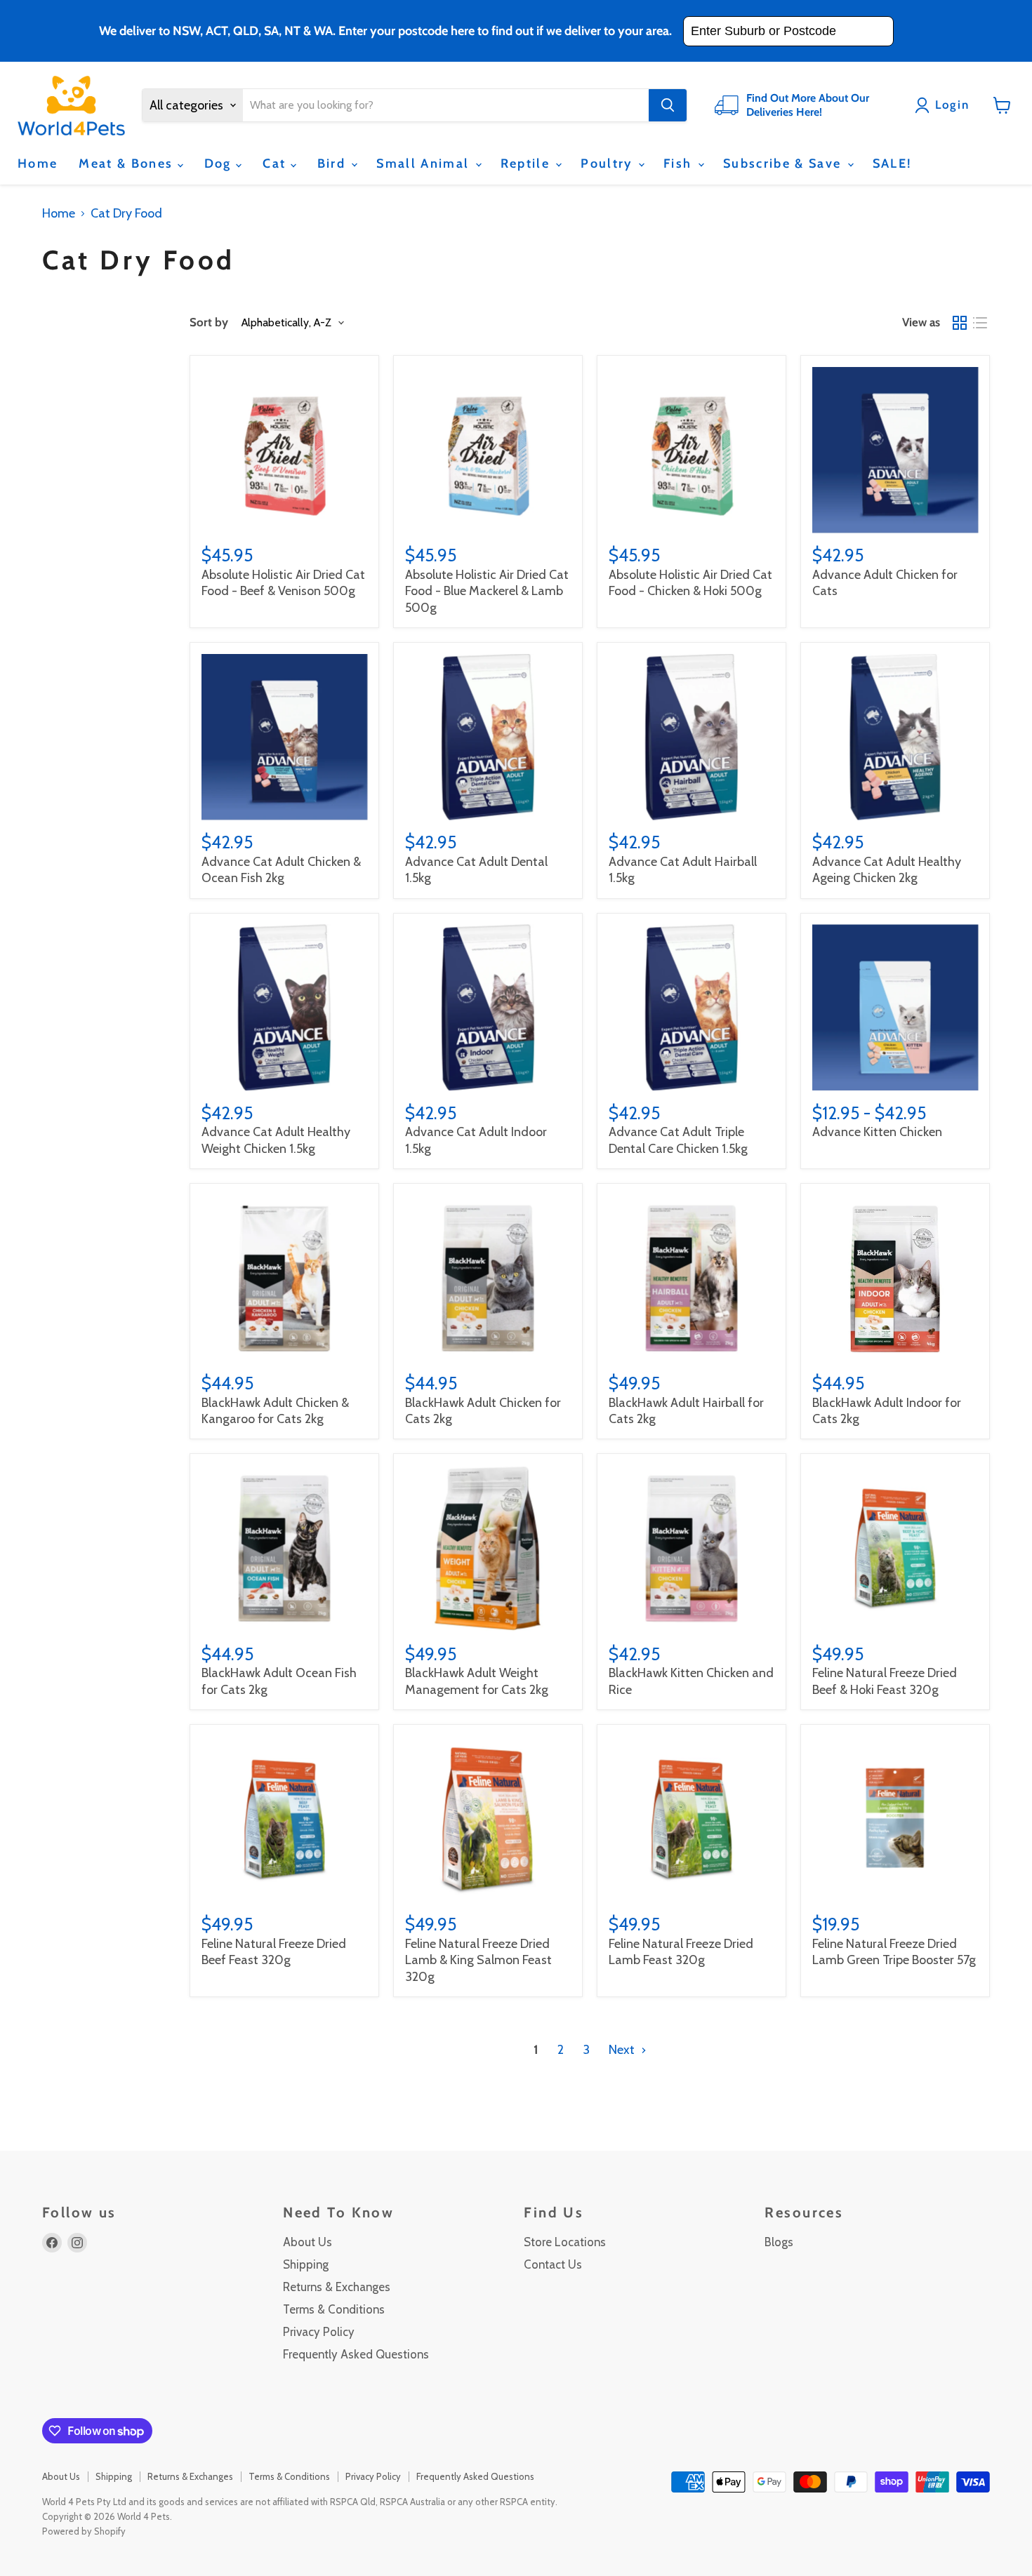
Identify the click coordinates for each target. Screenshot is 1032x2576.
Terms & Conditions (334, 2309)
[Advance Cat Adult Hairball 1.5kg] (692, 737)
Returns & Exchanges (337, 2287)
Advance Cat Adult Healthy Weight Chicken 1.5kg (276, 1140)
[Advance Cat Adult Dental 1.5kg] (488, 737)
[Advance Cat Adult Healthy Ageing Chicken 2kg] (895, 737)
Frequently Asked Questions (356, 2354)
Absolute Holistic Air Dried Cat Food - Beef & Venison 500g (283, 583)
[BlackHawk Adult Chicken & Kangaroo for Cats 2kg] (285, 1278)
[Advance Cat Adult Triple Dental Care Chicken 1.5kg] (692, 1007)
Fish (680, 163)
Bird (334, 163)
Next (623, 2050)
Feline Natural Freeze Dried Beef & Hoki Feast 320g (885, 1681)
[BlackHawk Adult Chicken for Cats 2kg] (488, 1278)
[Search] (668, 105)
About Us (307, 2242)
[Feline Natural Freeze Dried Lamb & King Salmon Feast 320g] (488, 1818)
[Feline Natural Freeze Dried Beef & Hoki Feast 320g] (895, 1548)
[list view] (980, 323)
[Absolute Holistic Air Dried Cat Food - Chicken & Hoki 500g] (692, 450)
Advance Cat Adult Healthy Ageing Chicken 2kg (887, 870)
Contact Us (553, 2264)
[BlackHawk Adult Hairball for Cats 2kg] (692, 1278)
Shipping (306, 2264)
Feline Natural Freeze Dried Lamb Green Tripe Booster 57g (894, 1952)
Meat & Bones (128, 163)
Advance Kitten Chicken (877, 1132)
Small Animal (425, 163)
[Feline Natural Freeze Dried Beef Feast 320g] (285, 1818)
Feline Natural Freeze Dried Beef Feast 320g (274, 1952)
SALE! (892, 163)
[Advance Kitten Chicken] (895, 1007)
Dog (220, 163)
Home (38, 163)
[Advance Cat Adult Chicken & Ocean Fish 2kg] (285, 737)
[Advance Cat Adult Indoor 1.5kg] (488, 1007)
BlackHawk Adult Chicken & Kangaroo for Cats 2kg (275, 1411)
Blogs (779, 2242)
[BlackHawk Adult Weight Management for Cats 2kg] (488, 1548)
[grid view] (959, 323)
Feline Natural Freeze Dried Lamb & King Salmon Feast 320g (478, 1960)
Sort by (209, 322)
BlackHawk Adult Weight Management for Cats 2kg (477, 1681)
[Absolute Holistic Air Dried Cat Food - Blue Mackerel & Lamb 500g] (488, 450)
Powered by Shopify (84, 2531)
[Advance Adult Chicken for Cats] (895, 450)
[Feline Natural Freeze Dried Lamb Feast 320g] (692, 1818)
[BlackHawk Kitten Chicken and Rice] (692, 1548)
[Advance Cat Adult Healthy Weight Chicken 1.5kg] (285, 1007)
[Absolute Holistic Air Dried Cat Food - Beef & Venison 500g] (285, 450)
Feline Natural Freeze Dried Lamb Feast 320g (681, 1952)
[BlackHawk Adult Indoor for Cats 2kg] (895, 1278)
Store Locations (565, 2242)
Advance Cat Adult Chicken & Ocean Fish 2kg (281, 870)
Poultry (609, 163)
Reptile (528, 163)
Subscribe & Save (785, 163)
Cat (276, 163)
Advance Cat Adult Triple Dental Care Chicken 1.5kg (678, 1140)
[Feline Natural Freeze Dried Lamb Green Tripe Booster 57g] (895, 1818)
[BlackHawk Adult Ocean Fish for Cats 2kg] (285, 1548)
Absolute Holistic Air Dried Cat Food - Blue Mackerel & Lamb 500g (487, 591)
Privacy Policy (319, 2332)
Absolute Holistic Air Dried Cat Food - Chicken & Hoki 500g (690, 583)
